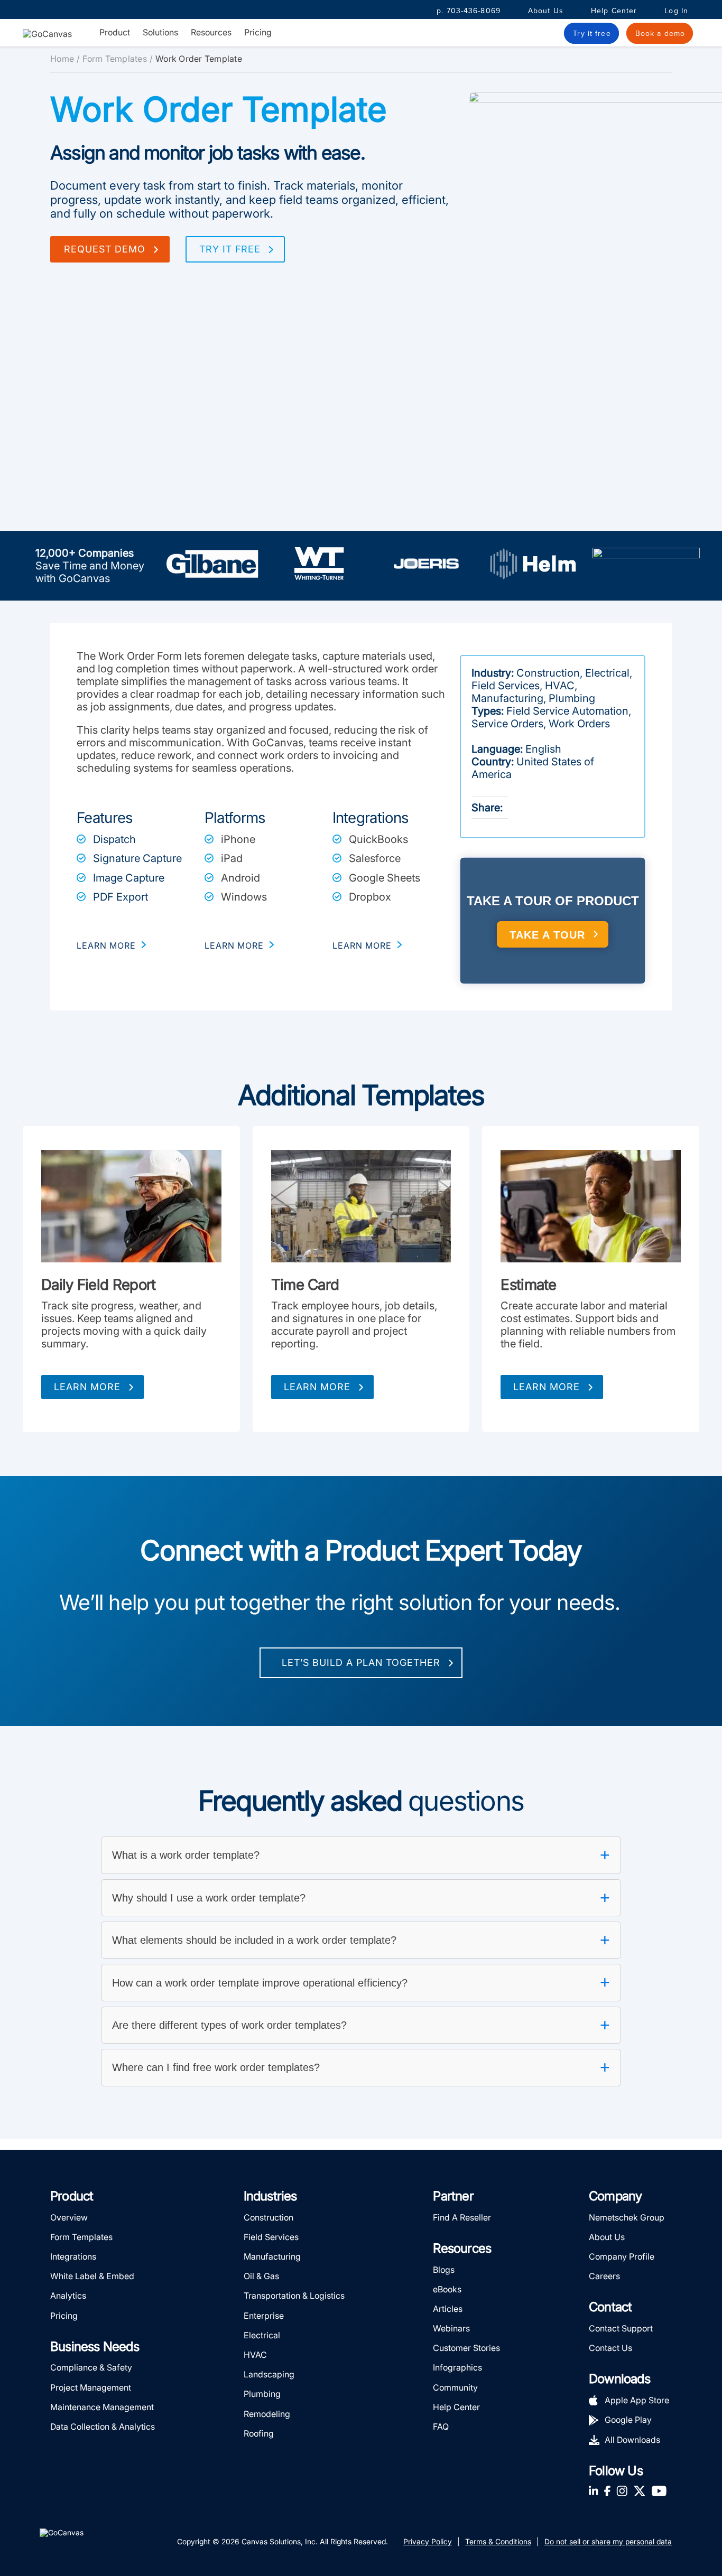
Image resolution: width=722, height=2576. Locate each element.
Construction (269, 2217)
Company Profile (622, 2256)
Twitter (640, 2491)
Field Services (271, 2236)
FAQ (441, 2427)
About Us (546, 11)
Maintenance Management (102, 2406)
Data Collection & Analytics (103, 2427)
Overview (69, 2217)
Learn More (87, 1387)
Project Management (91, 2387)
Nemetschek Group (627, 2217)
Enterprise (264, 2315)
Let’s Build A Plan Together (361, 1662)
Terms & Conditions (498, 2541)
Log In (676, 11)
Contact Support (621, 2328)
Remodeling (267, 2413)
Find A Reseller (462, 2217)
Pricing (258, 32)
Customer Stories (466, 2348)
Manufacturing (272, 2256)
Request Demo (105, 249)
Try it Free (230, 249)
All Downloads (632, 2439)
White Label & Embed (92, 2276)
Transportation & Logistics (294, 2296)
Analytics (68, 2296)
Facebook (607, 2491)
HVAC (255, 2355)
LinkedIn (594, 2491)
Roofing (259, 2433)
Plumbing (262, 2394)
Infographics (457, 2367)
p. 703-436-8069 (469, 11)
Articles (448, 2308)
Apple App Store (637, 2400)
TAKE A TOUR (547, 935)
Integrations (73, 2256)
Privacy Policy (428, 2541)
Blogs (444, 2269)
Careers (604, 2276)
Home (62, 59)
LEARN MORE (106, 945)
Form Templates (115, 59)
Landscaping (269, 2374)
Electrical (262, 2335)
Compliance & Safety (91, 2367)
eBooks (447, 2289)
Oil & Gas (261, 2276)
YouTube (659, 2491)
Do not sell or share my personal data (608, 2541)
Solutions (160, 32)
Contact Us (610, 2348)
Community (455, 2387)
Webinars (451, 2328)
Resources (211, 32)
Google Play (628, 2420)
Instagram (622, 2491)
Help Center (614, 11)
